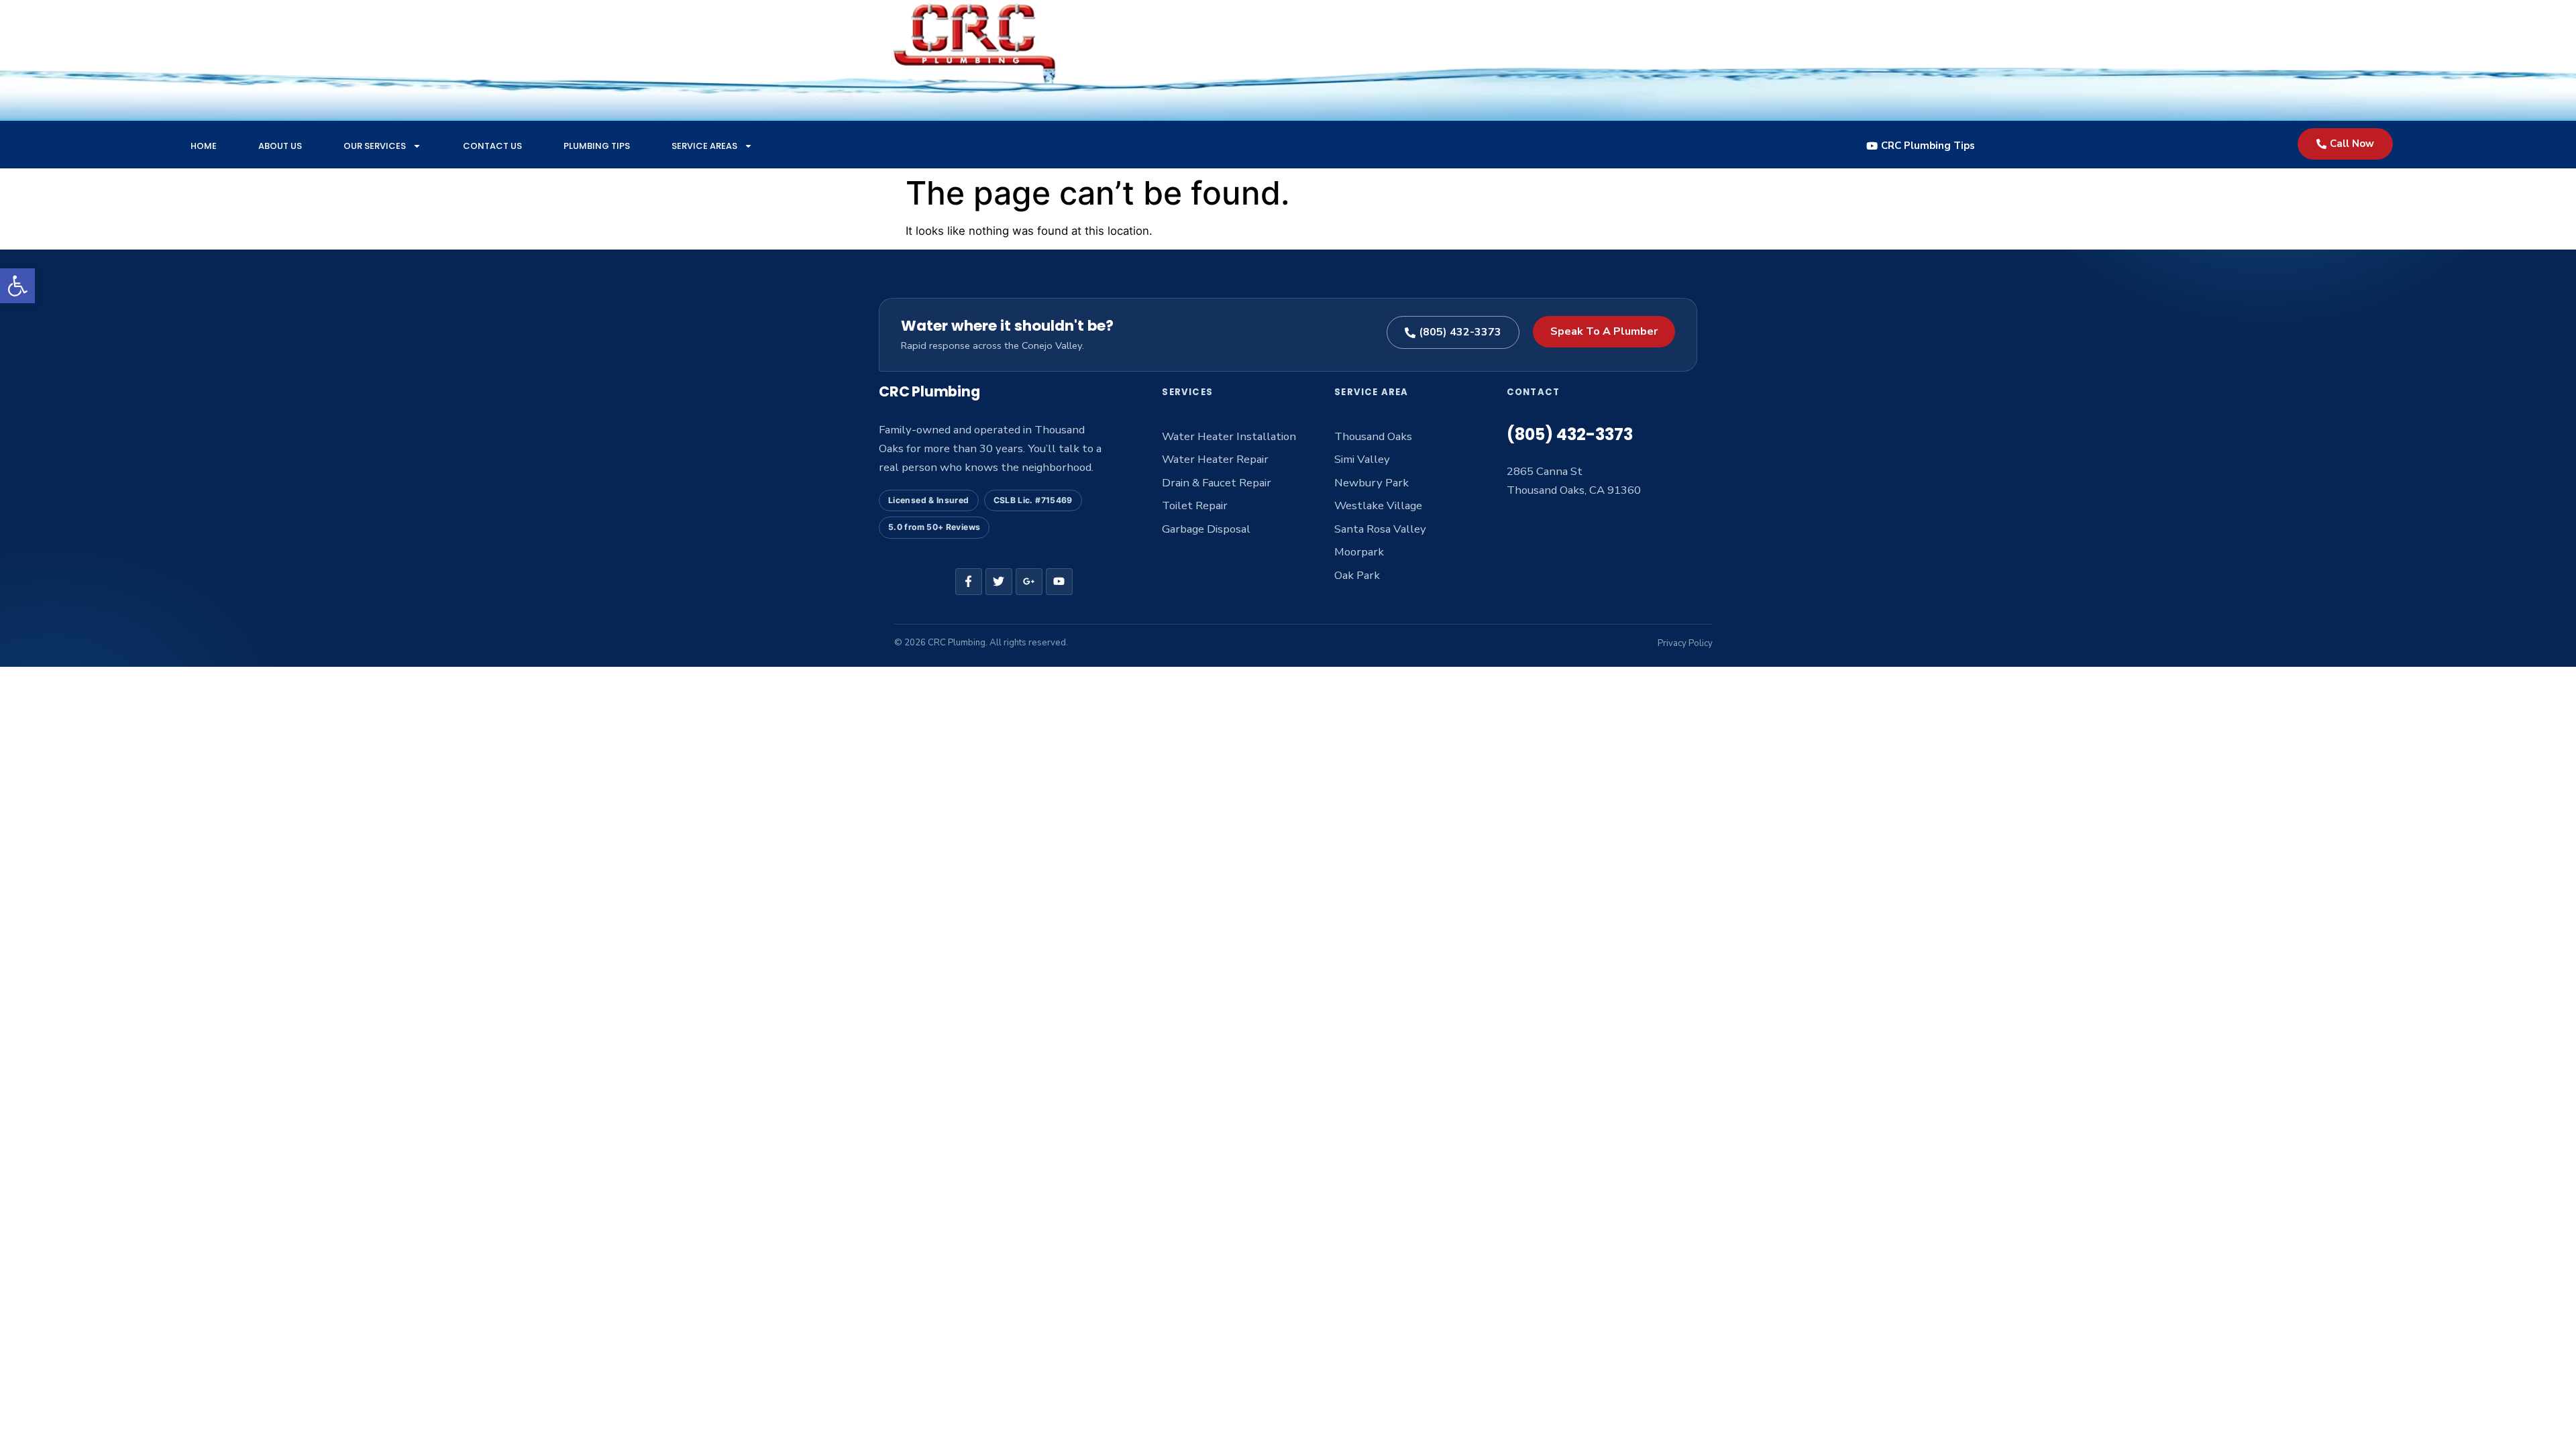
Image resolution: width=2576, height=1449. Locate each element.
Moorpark (1359, 552)
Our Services (375, 146)
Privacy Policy (1685, 643)
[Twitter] (999, 582)
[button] (17, 286)
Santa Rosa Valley (1380, 529)
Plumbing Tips (597, 146)
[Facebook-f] (969, 582)
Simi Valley (1362, 459)
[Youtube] (1059, 582)
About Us (280, 146)
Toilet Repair (1195, 505)
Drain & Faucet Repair (1217, 483)
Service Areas (704, 146)
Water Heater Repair (1215, 459)
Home (204, 146)
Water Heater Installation (1229, 436)
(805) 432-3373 (1570, 434)
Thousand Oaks (1373, 436)
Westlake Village (1378, 505)
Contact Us (492, 146)
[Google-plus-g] (1029, 582)
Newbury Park (1372, 483)
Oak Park (1357, 575)
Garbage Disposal (1206, 529)
